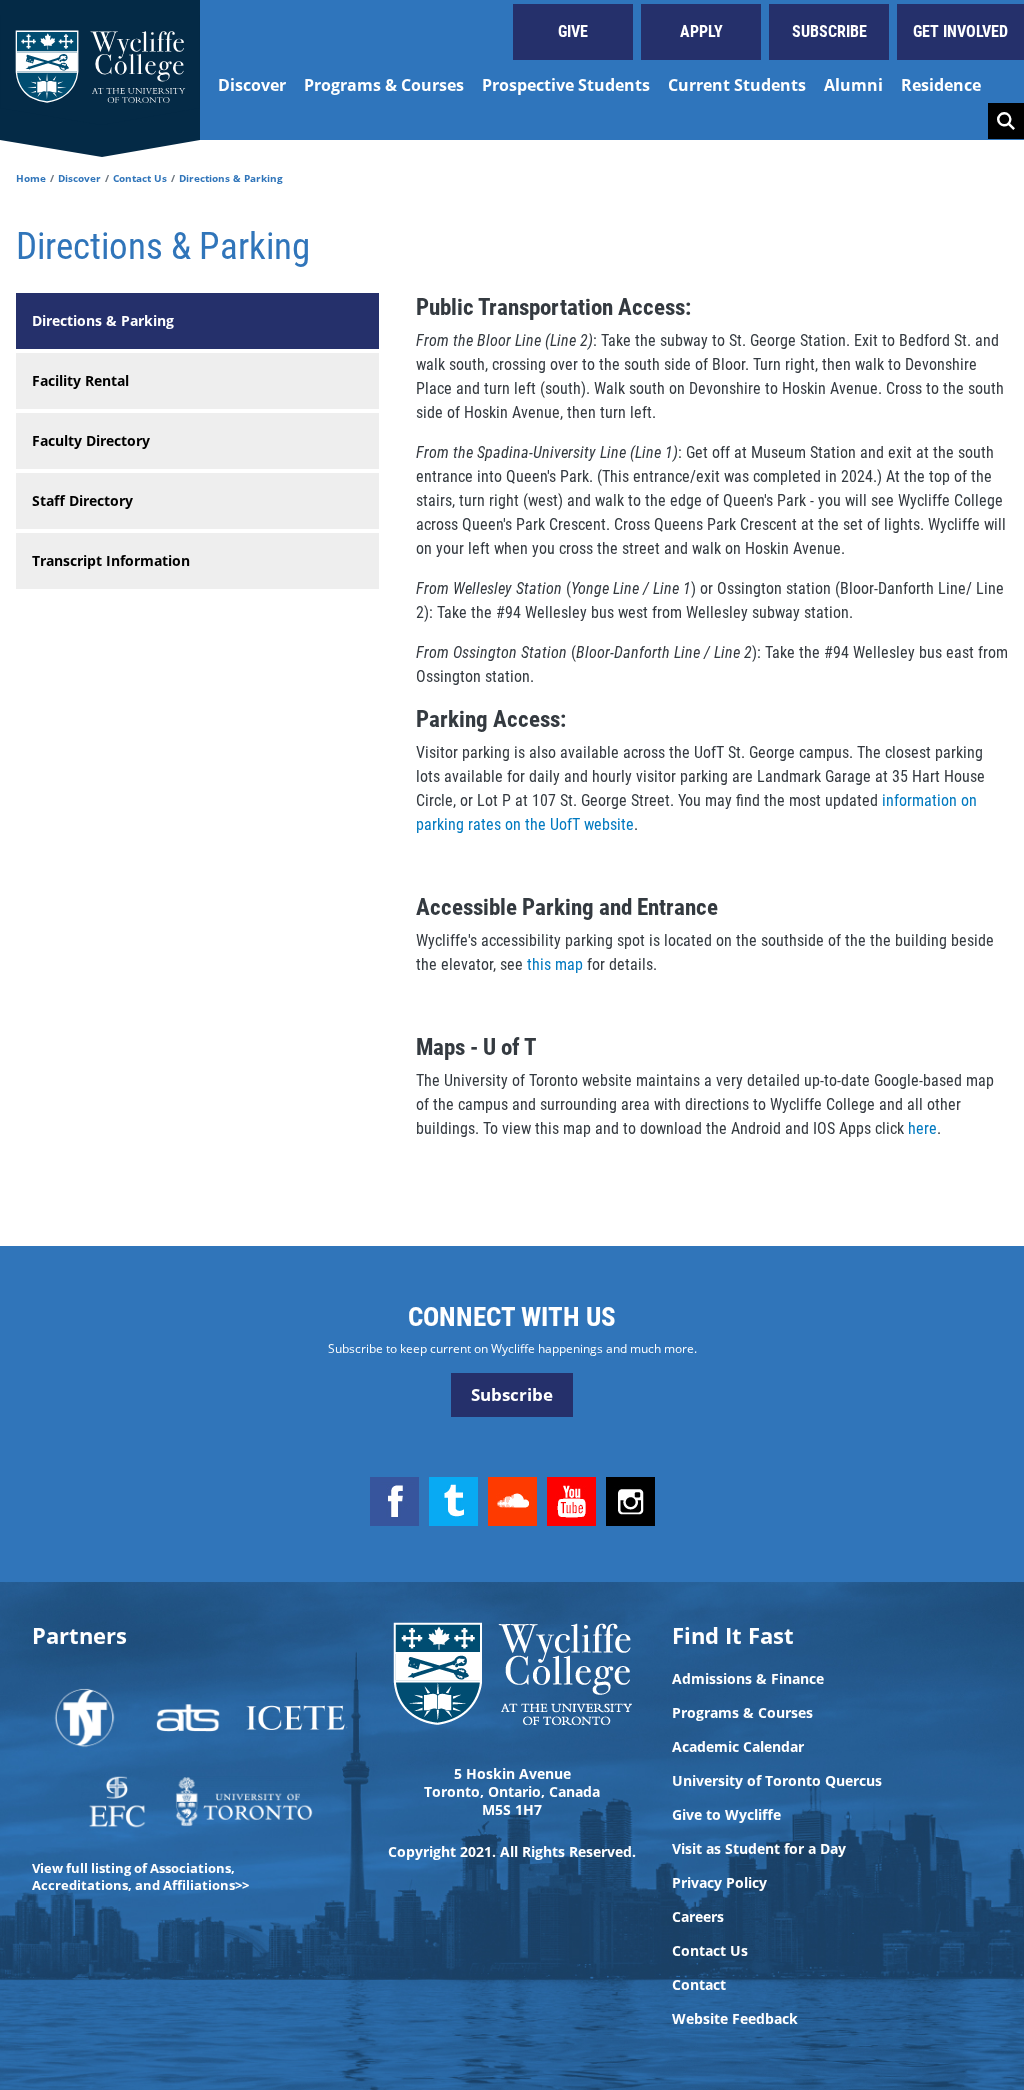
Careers (698, 1917)
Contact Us (140, 178)
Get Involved (960, 31)
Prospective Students (566, 85)
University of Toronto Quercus (777, 1781)
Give (573, 31)
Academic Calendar (738, 1747)
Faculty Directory (91, 440)
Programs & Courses (384, 85)
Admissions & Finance (748, 1679)
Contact (699, 1985)
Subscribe (829, 31)
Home (31, 178)
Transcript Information (111, 560)
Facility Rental (80, 380)
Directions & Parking (103, 320)
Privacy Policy (719, 1883)
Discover (252, 85)
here (922, 1128)
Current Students (737, 85)
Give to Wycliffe (726, 1815)
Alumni (853, 85)
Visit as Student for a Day (759, 1849)
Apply (701, 31)
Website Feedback (735, 2019)
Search (1006, 121)
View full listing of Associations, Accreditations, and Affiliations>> (140, 1876)
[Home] (100, 70)
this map (555, 964)
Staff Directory (82, 500)
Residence (941, 85)
